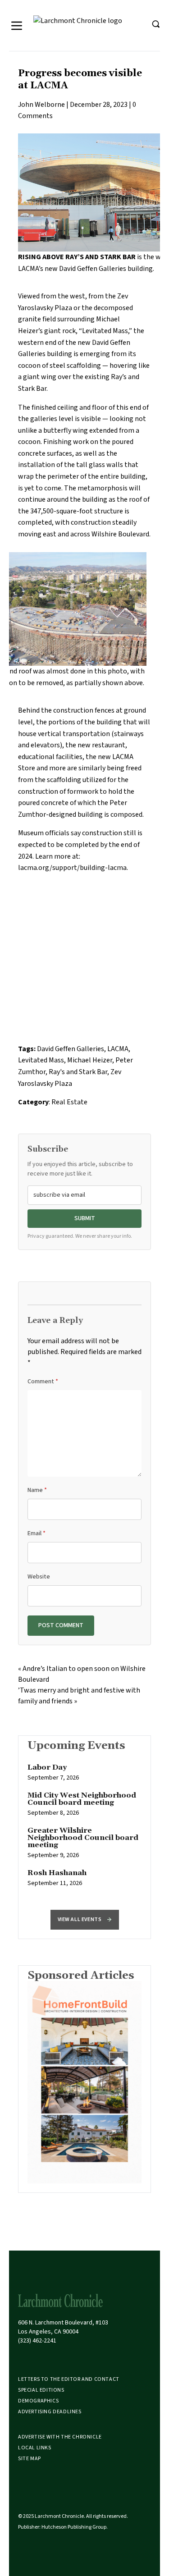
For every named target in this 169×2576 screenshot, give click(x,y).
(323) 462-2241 (37, 2341)
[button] (85, 1920)
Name (37, 1490)
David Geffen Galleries (71, 1049)
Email (37, 1533)
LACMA (118, 1049)
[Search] (155, 24)
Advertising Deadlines (50, 2412)
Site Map (30, 2459)
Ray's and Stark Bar (78, 1072)
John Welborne (41, 105)
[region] (84, 1830)
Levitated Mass (41, 1060)
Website (39, 1577)
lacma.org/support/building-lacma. (73, 868)
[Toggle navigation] (17, 26)
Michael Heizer (90, 1060)
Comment (43, 1382)
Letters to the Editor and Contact (69, 2379)
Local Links (35, 2448)
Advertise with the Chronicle (60, 2437)
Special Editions (41, 2390)
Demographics (38, 2401)
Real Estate (69, 1102)
